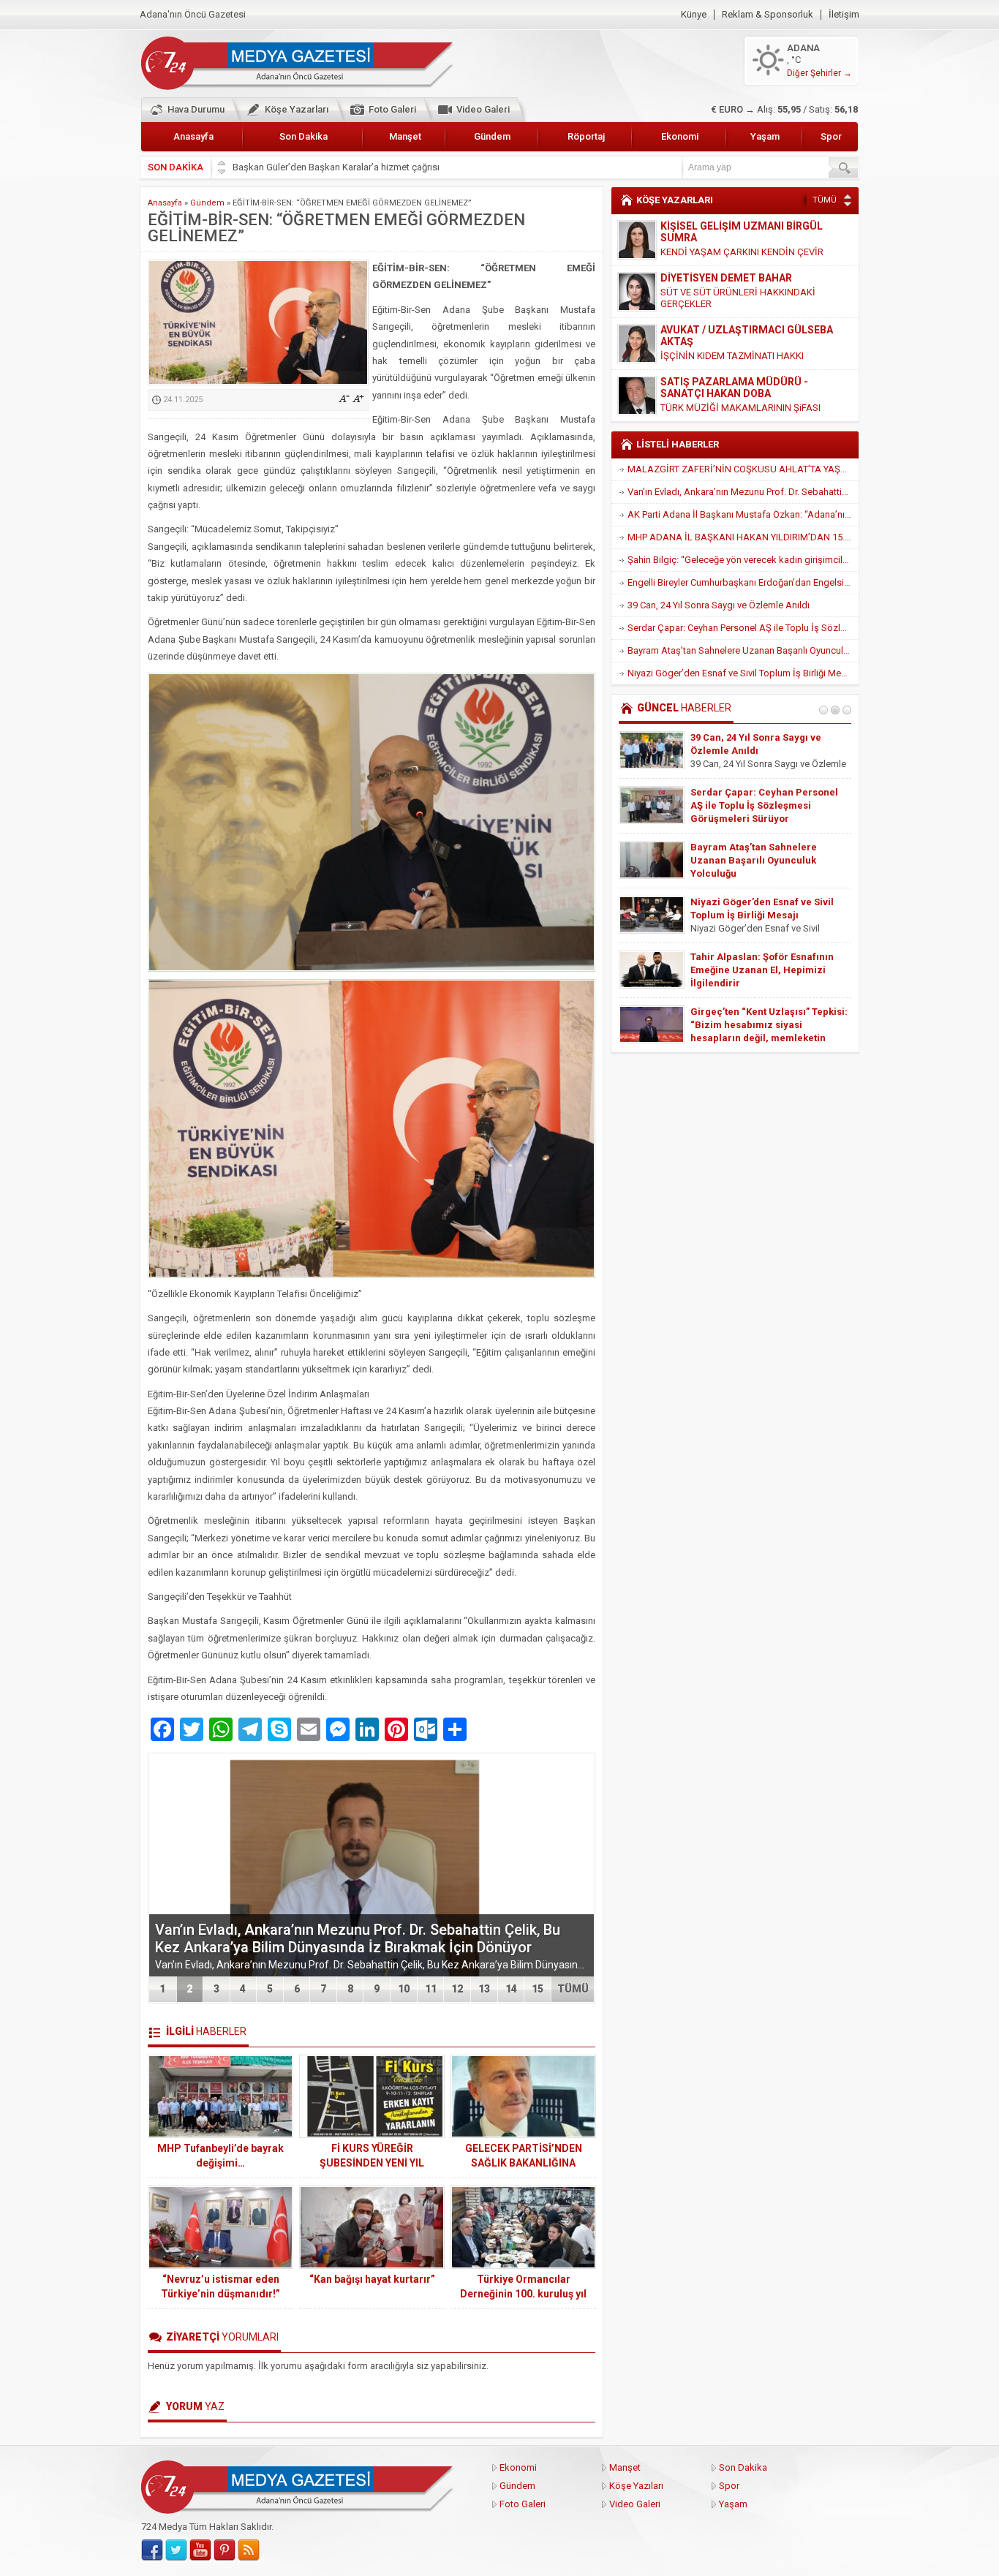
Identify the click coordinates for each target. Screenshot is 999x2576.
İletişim (844, 15)
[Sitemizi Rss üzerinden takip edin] (249, 2550)
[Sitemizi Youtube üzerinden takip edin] (200, 2550)
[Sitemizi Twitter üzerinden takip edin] (176, 2550)
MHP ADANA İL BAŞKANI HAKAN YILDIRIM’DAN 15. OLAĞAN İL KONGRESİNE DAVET (743, 537)
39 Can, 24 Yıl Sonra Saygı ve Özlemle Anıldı (719, 605)
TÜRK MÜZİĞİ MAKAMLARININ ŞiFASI (740, 356)
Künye (694, 15)
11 (431, 1989)
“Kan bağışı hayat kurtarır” (372, 2279)
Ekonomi (680, 136)
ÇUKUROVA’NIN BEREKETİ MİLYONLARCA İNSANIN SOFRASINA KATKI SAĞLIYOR (755, 1025)
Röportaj (586, 136)
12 (457, 1989)
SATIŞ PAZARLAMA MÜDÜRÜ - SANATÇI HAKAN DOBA (734, 336)
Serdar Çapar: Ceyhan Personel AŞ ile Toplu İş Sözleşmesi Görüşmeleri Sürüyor (743, 628)
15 (538, 1989)
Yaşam (765, 136)
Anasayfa (193, 136)
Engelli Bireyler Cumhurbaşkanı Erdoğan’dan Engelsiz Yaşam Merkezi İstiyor (743, 582)
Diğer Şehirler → (819, 73)
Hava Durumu (196, 109)
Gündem (492, 136)
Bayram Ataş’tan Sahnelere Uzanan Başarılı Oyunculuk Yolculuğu (743, 650)
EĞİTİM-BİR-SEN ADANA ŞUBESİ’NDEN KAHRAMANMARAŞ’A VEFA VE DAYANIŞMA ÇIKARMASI (770, 970)
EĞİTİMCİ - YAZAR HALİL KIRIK (733, 382)
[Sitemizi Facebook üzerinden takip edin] (152, 2550)
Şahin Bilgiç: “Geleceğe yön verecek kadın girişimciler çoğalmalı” (743, 560)
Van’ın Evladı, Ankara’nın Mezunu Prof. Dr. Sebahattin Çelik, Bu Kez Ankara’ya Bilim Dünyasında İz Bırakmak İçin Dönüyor (358, 1938)
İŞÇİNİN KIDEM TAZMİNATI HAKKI (732, 304)
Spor (831, 136)
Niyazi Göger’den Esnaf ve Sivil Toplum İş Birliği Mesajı (742, 673)
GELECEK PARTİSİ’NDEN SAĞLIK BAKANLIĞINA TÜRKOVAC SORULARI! (524, 2163)
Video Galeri (483, 109)
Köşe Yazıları (636, 2486)
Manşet (405, 136)
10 (404, 1989)
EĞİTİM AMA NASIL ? (705, 396)
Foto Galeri (392, 109)
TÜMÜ (573, 1989)
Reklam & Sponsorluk (768, 15)
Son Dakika (304, 136)
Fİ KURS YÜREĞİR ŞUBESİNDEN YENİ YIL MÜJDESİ (372, 2163)
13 (484, 1989)
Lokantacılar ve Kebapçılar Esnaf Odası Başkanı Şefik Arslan (359, 167)
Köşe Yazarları (297, 109)
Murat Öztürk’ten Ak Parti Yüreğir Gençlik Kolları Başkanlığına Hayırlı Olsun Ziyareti (767, 805)
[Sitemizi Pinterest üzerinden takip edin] (225, 2550)
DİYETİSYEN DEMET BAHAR (726, 226)
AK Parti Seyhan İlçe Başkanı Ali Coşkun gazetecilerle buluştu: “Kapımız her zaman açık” (764, 860)
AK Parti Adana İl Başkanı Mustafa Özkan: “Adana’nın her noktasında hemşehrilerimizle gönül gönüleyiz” (743, 514)
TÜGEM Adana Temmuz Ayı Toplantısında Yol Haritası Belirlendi (753, 915)
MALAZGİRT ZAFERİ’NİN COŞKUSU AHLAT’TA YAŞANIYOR (743, 469)
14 (511, 1989)
